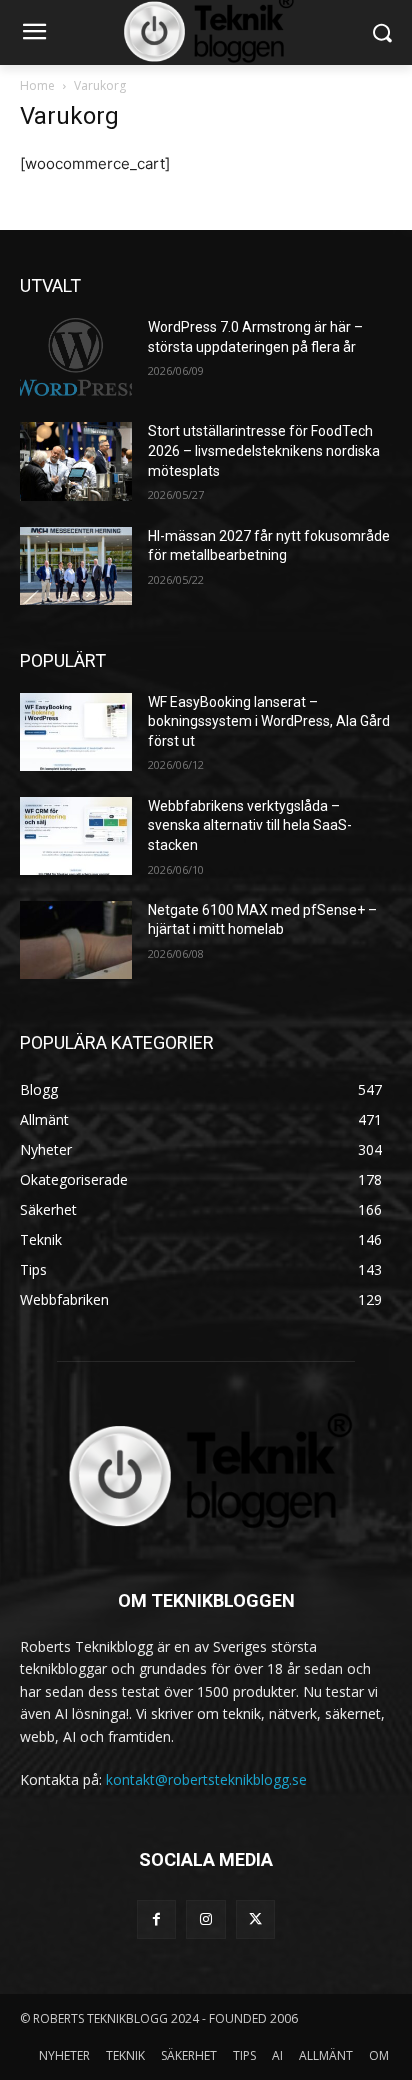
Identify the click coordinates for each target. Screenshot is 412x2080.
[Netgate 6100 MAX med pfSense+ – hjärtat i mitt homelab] (76, 940)
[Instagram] (205, 1919)
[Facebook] (156, 1919)
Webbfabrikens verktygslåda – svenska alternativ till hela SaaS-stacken (250, 825)
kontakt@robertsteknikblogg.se (206, 1779)
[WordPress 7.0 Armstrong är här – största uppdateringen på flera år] (76, 357)
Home (37, 85)
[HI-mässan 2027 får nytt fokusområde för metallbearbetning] (76, 566)
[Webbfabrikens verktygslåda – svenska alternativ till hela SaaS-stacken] (76, 836)
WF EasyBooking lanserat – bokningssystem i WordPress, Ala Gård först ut (269, 721)
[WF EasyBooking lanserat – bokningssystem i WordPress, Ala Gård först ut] (76, 732)
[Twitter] (255, 1919)
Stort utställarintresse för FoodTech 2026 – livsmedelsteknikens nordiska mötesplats (264, 450)
